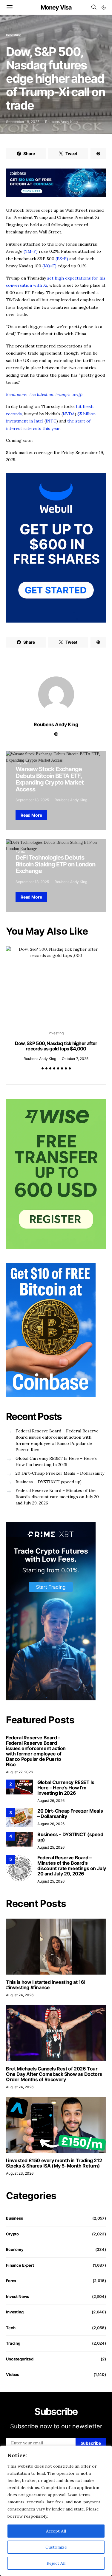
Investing (14, 35)
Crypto (21, 763)
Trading (13, 2343)
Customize (56, 2547)
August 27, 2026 (19, 1772)
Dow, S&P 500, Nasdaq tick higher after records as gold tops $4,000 (56, 1046)
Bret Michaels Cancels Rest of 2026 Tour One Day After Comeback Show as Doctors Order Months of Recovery (54, 2074)
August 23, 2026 (20, 2173)
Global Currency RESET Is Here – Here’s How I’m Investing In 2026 (56, 1461)
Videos (13, 2374)
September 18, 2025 (23, 122)
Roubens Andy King (61, 122)
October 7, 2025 (75, 1059)
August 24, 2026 (20, 1995)
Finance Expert (20, 2265)
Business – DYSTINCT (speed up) (49, 1482)
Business (14, 2218)
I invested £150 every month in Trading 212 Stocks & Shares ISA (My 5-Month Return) (54, 2163)
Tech (11, 2328)
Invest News (17, 2296)
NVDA (69, 414)
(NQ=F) (49, 266)
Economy (15, 2249)
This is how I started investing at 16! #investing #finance (46, 1985)
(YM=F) (30, 251)
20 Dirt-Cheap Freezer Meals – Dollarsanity (60, 1473)
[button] (104, 7)
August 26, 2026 (51, 1801)
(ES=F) (61, 259)
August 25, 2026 (51, 1847)
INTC (51, 421)
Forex (20, 851)
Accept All (56, 2531)
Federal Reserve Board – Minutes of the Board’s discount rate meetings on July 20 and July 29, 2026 (57, 1497)
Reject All (56, 2563)
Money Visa (56, 7)
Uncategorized (20, 2359)
